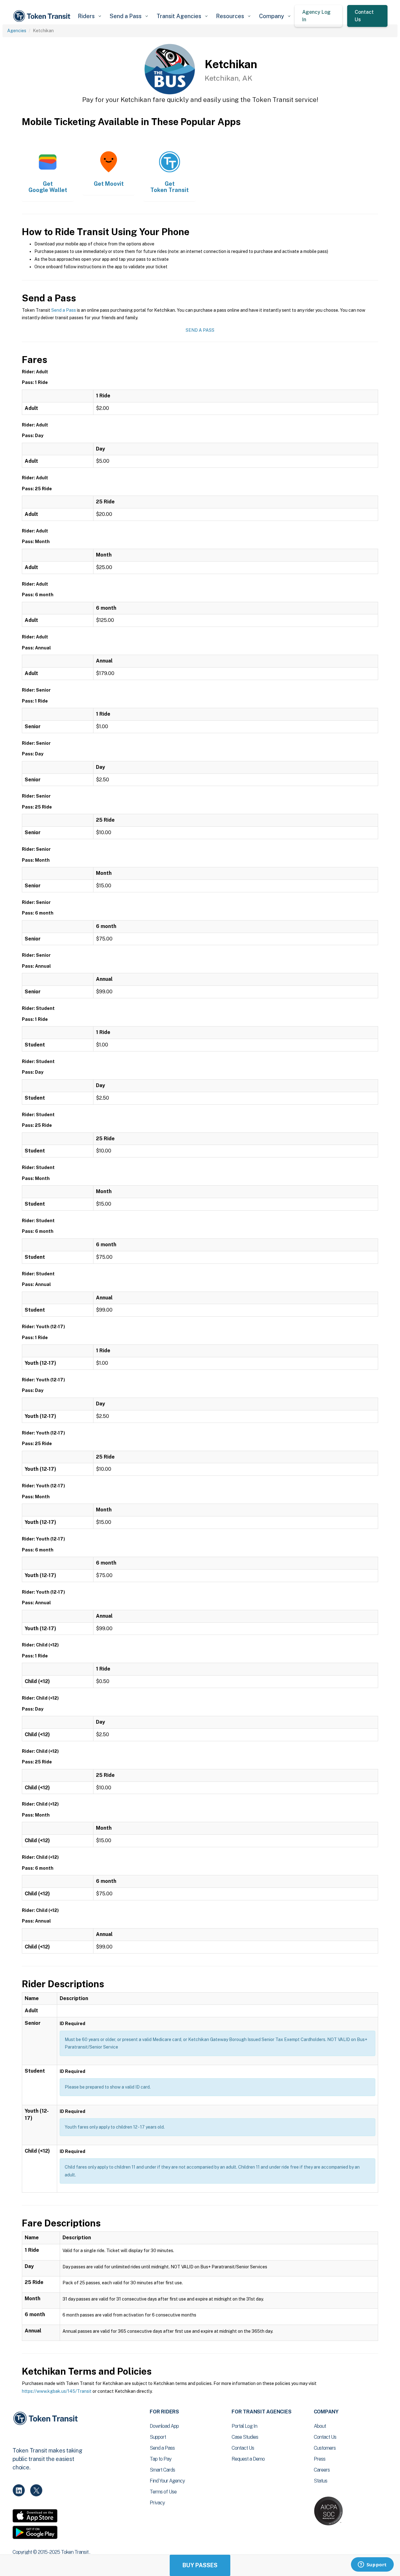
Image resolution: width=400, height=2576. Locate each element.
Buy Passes (200, 2565)
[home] (43, 16)
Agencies (17, 31)
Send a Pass (64, 310)
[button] (89, 16)
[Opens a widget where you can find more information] (372, 2565)
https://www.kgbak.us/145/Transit (57, 2391)
